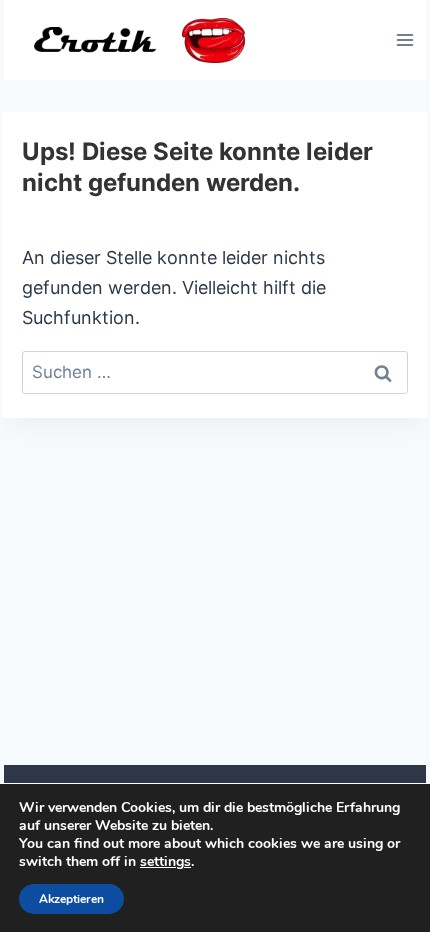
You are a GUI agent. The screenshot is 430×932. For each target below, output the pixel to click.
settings (165, 862)
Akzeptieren (71, 899)
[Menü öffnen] (404, 39)
